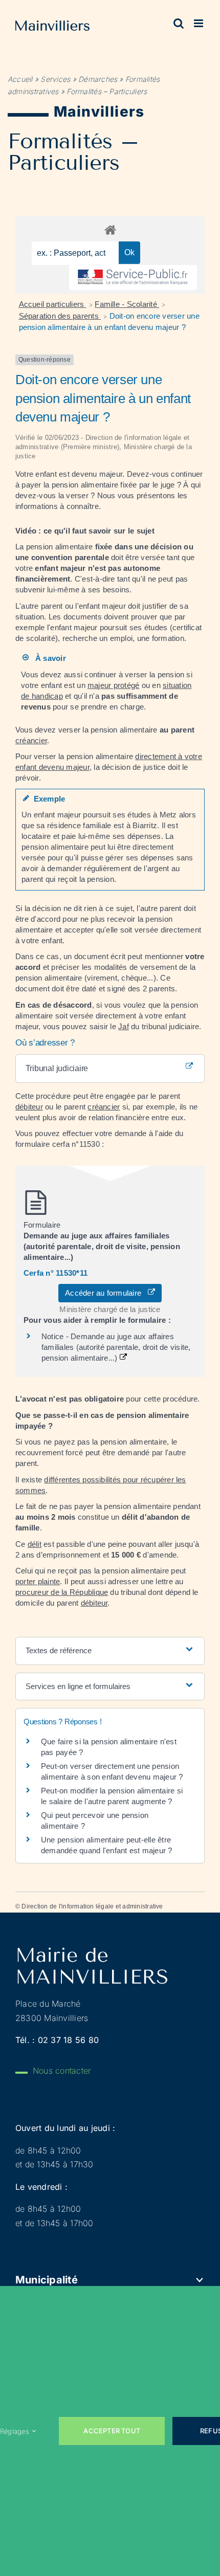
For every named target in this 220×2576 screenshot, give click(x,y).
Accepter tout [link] (112, 2431)
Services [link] (55, 79)
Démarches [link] (98, 79)
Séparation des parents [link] (60, 316)
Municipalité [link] (47, 2280)
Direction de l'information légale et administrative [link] (92, 1906)
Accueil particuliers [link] (53, 304)
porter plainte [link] (38, 1581)
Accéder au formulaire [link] (106, 1293)
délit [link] (35, 1544)
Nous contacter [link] (62, 2071)
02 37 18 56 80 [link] (68, 2040)
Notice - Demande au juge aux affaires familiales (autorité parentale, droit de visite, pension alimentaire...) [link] (116, 1347)
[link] (52, 28)
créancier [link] (31, 740)
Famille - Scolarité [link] (127, 304)
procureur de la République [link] (62, 1592)
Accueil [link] (20, 79)
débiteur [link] (29, 1107)
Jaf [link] (124, 1026)
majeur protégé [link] (113, 685)
